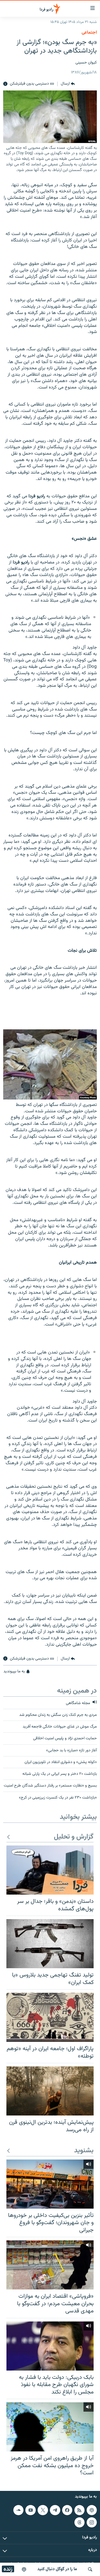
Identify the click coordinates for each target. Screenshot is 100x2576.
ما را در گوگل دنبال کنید (57, 2569)
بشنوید (84, 2151)
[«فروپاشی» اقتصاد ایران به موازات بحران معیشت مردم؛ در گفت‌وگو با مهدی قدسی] (50, 2265)
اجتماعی (89, 33)
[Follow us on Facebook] (67, 2510)
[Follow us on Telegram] (55, 2510)
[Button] (68, 84)
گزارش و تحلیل (74, 1837)
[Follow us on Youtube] (30, 2510)
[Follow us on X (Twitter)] (43, 2510)
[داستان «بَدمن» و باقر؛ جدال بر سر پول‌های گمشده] (50, 1870)
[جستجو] (90, 2569)
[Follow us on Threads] (79, 2522)
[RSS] (79, 2510)
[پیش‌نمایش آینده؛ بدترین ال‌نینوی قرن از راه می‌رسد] (50, 2091)
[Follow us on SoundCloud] (18, 2510)
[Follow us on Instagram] (92, 2522)
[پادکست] (24, 2569)
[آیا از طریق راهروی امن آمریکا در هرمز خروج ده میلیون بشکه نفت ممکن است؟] (50, 2427)
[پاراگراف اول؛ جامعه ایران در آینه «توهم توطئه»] (50, 2017)
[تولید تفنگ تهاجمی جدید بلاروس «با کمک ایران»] (50, 1944)
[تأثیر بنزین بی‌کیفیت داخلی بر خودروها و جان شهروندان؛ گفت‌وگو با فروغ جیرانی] (50, 2184)
